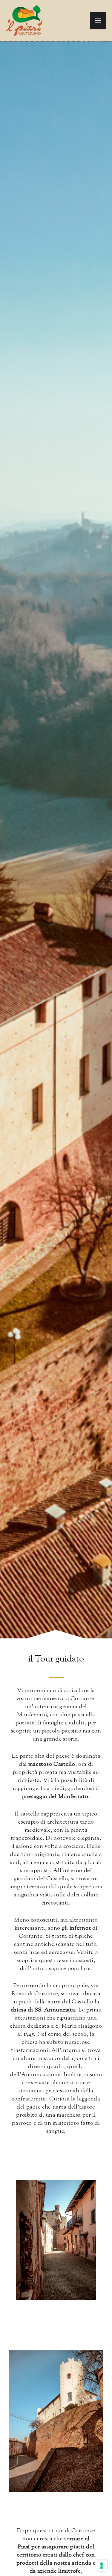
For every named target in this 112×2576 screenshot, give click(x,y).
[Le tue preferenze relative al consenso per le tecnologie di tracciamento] (102, 2566)
